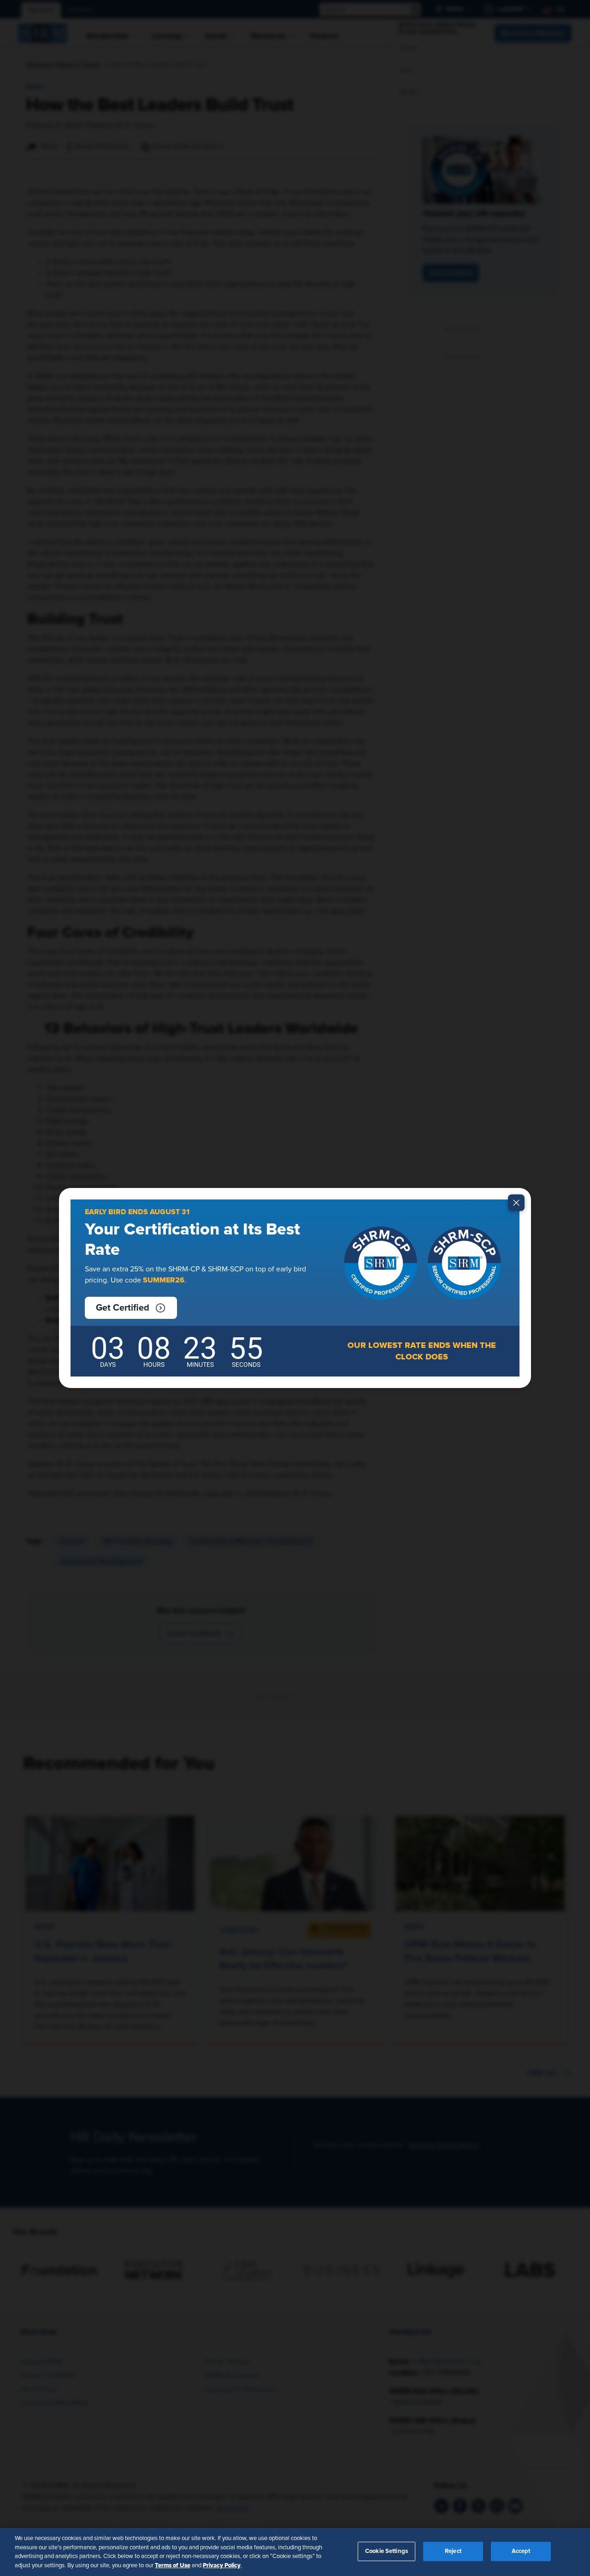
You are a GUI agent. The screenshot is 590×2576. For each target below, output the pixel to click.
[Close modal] (516, 1203)
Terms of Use (173, 2565)
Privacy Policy (222, 2565)
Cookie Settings (386, 2551)
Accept (521, 2551)
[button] (131, 1308)
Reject (453, 2551)
